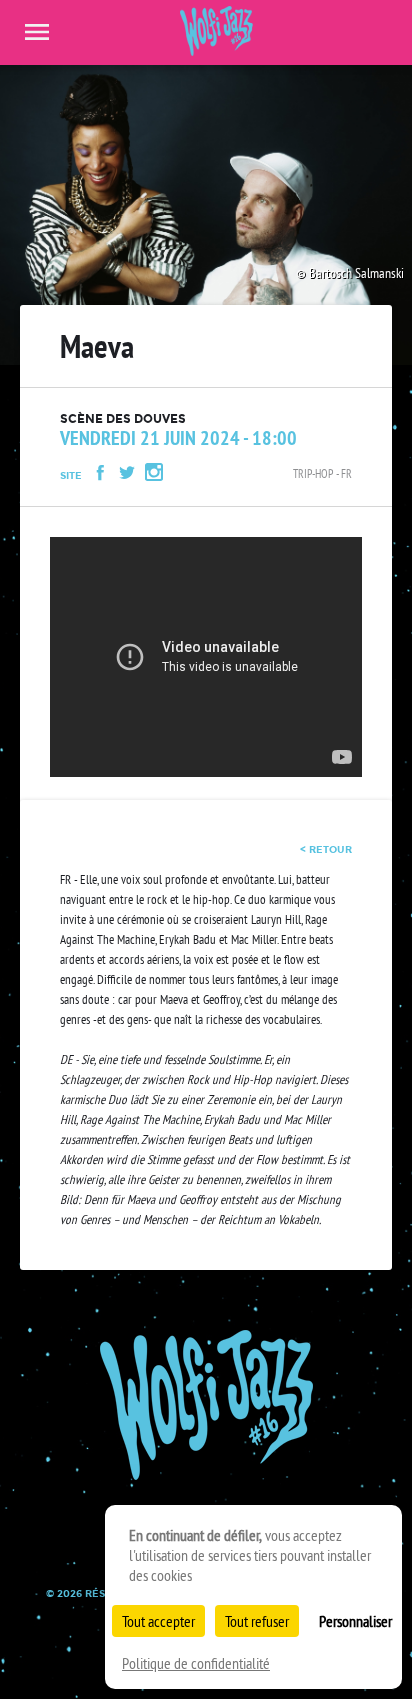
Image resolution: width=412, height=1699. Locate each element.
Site (71, 475)
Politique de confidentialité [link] (196, 1663)
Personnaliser (355, 1621)
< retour (326, 849)
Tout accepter (158, 1621)
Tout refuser (257, 1621)
